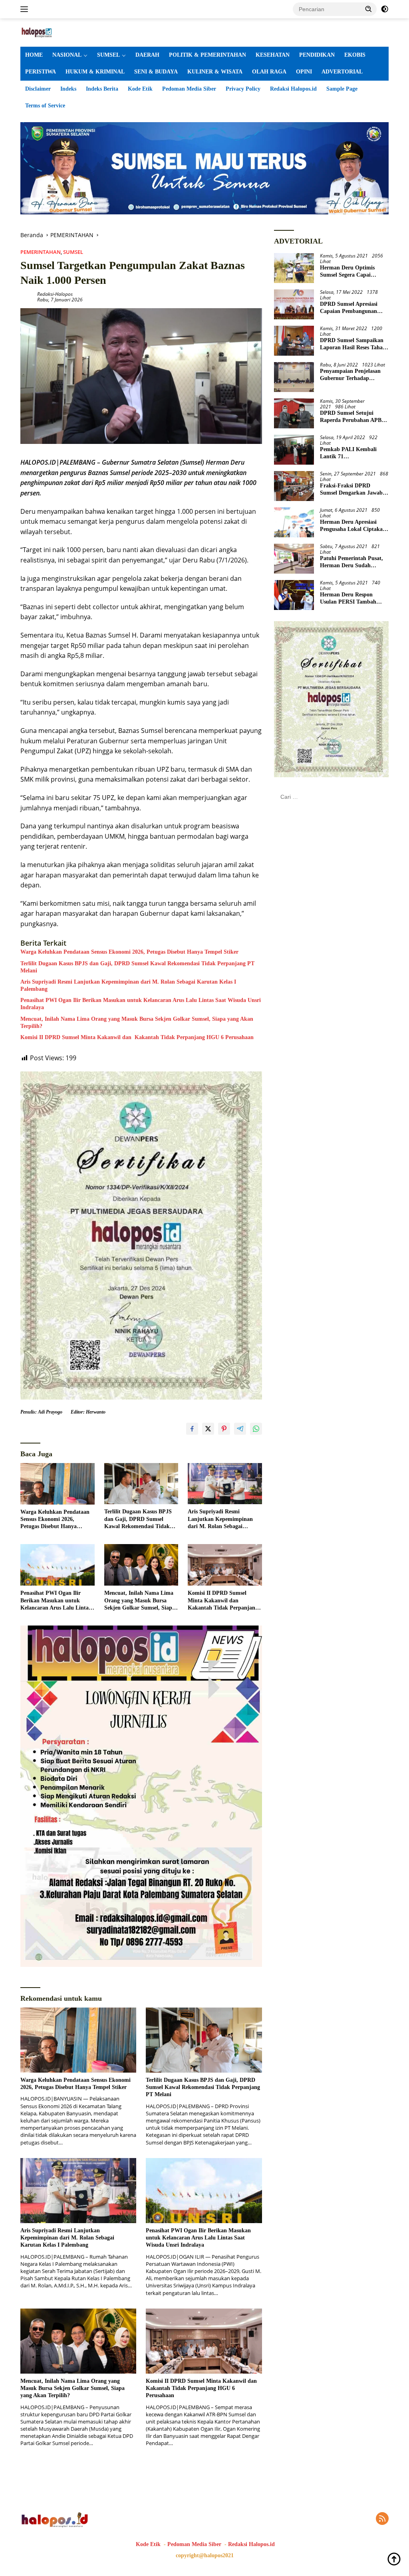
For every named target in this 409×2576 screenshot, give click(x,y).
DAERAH (147, 55)
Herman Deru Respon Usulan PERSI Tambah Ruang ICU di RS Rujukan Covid (353, 599)
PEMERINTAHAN (41, 252)
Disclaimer (38, 89)
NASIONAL (67, 55)
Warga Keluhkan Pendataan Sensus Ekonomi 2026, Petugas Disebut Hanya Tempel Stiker (129, 952)
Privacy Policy (243, 89)
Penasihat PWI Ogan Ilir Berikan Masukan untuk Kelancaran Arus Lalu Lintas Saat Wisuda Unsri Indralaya (141, 1004)
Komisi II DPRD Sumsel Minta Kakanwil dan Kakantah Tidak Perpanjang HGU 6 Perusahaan (137, 1037)
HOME (34, 55)
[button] (369, 9)
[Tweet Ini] (208, 1429)
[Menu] (26, 9)
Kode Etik (140, 89)
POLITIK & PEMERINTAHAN (207, 55)
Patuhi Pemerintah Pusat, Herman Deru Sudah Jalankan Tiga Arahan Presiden (351, 562)
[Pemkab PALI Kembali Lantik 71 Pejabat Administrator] (294, 450)
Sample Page (342, 89)
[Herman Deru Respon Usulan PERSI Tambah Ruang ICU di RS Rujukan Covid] (294, 595)
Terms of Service (45, 106)
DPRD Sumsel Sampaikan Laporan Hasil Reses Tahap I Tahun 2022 (353, 344)
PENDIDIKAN (317, 55)
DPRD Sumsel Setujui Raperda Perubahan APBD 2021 (353, 417)
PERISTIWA (41, 72)
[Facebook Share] (192, 1429)
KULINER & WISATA (215, 72)
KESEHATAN (273, 55)
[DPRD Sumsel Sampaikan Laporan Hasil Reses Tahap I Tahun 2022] (294, 341)
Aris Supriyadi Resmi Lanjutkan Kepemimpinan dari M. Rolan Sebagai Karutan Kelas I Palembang (128, 985)
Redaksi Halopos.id (293, 89)
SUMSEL (108, 55)
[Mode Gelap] (385, 9)
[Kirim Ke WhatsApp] (256, 1429)
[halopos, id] (54, 32)
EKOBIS (355, 55)
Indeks (68, 89)
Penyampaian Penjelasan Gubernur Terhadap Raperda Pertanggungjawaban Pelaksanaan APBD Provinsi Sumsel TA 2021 (354, 375)
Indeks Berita (102, 89)
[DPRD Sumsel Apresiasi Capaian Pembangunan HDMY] (294, 304)
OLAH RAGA (269, 72)
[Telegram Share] (240, 1429)
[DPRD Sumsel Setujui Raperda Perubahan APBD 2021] (294, 413)
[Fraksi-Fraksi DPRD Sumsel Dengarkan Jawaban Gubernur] (294, 486)
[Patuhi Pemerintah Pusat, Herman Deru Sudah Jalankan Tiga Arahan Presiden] (294, 559)
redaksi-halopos (55, 294)
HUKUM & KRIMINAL (95, 72)
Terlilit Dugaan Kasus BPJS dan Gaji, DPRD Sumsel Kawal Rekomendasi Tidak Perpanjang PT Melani (137, 967)
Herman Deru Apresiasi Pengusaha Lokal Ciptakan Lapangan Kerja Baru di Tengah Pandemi (353, 526)
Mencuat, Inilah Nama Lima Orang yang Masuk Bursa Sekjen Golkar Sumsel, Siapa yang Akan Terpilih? (137, 1023)
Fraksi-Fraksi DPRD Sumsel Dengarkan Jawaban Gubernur (354, 490)
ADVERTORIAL (342, 72)
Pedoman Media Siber (189, 89)
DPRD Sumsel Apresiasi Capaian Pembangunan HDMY (349, 308)
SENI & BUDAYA (156, 72)
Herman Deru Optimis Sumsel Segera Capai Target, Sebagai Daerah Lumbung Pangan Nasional (353, 272)
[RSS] (382, 2519)
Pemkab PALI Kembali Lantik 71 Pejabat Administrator (348, 453)
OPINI (304, 72)
